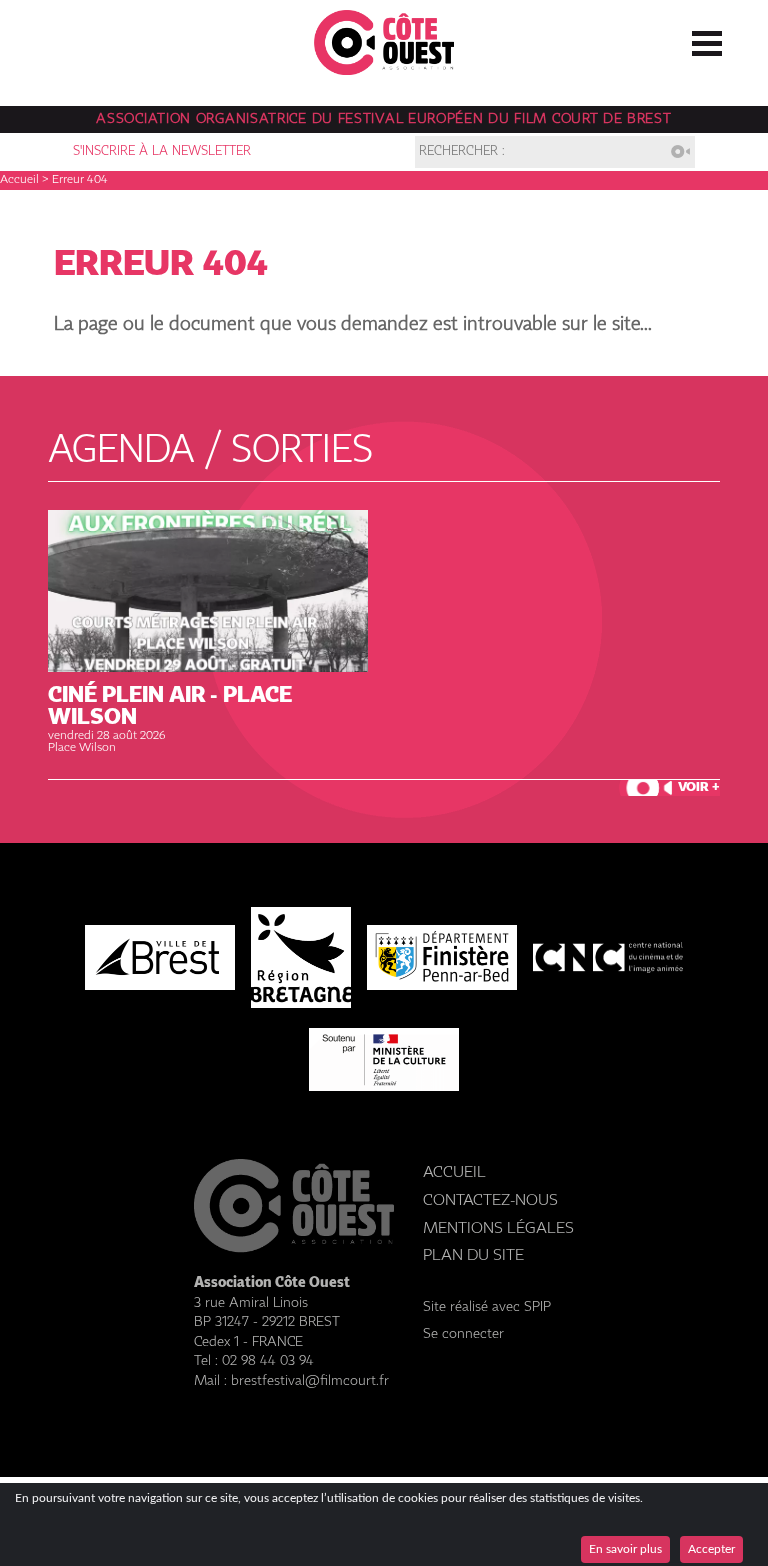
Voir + (699, 787)
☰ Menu (707, 39)
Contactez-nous (490, 1200)
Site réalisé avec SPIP (487, 1307)
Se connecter (463, 1334)
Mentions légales (498, 1228)
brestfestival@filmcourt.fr (310, 1381)
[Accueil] (384, 69)
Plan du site (473, 1255)
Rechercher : (462, 151)
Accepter (711, 1549)
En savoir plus (625, 1549)
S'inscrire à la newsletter (162, 151)
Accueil (19, 180)
